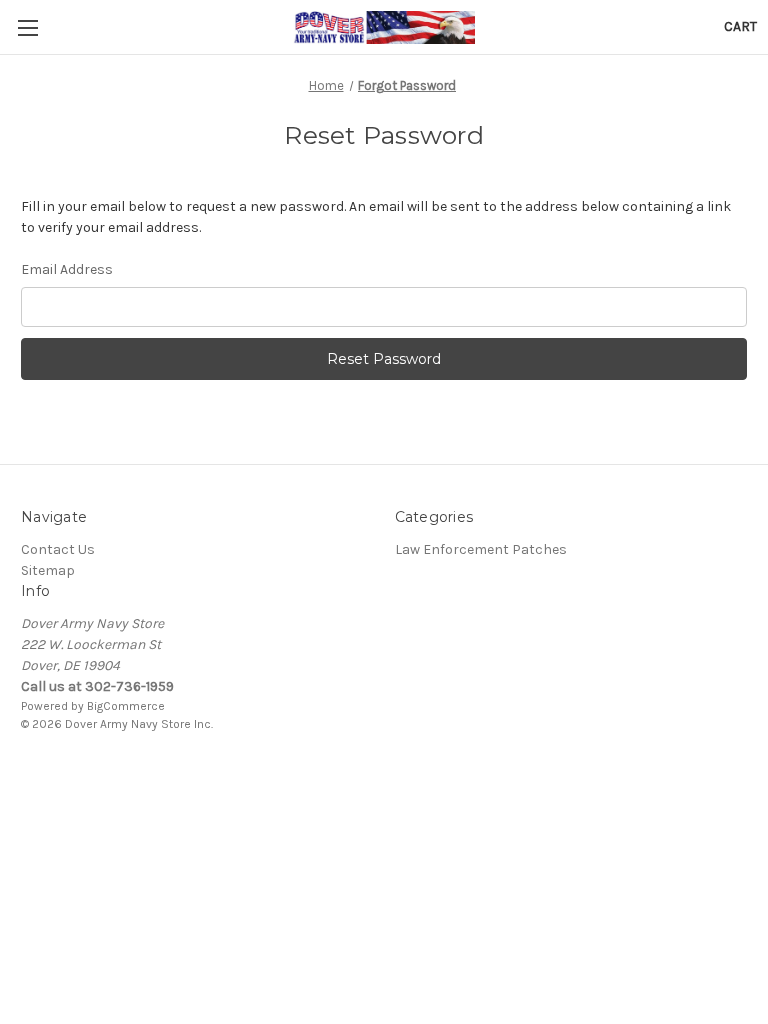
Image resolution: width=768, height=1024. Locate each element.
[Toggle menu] (27, 27)
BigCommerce (126, 706)
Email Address (67, 269)
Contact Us (58, 549)
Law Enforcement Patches (481, 549)
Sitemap (48, 570)
